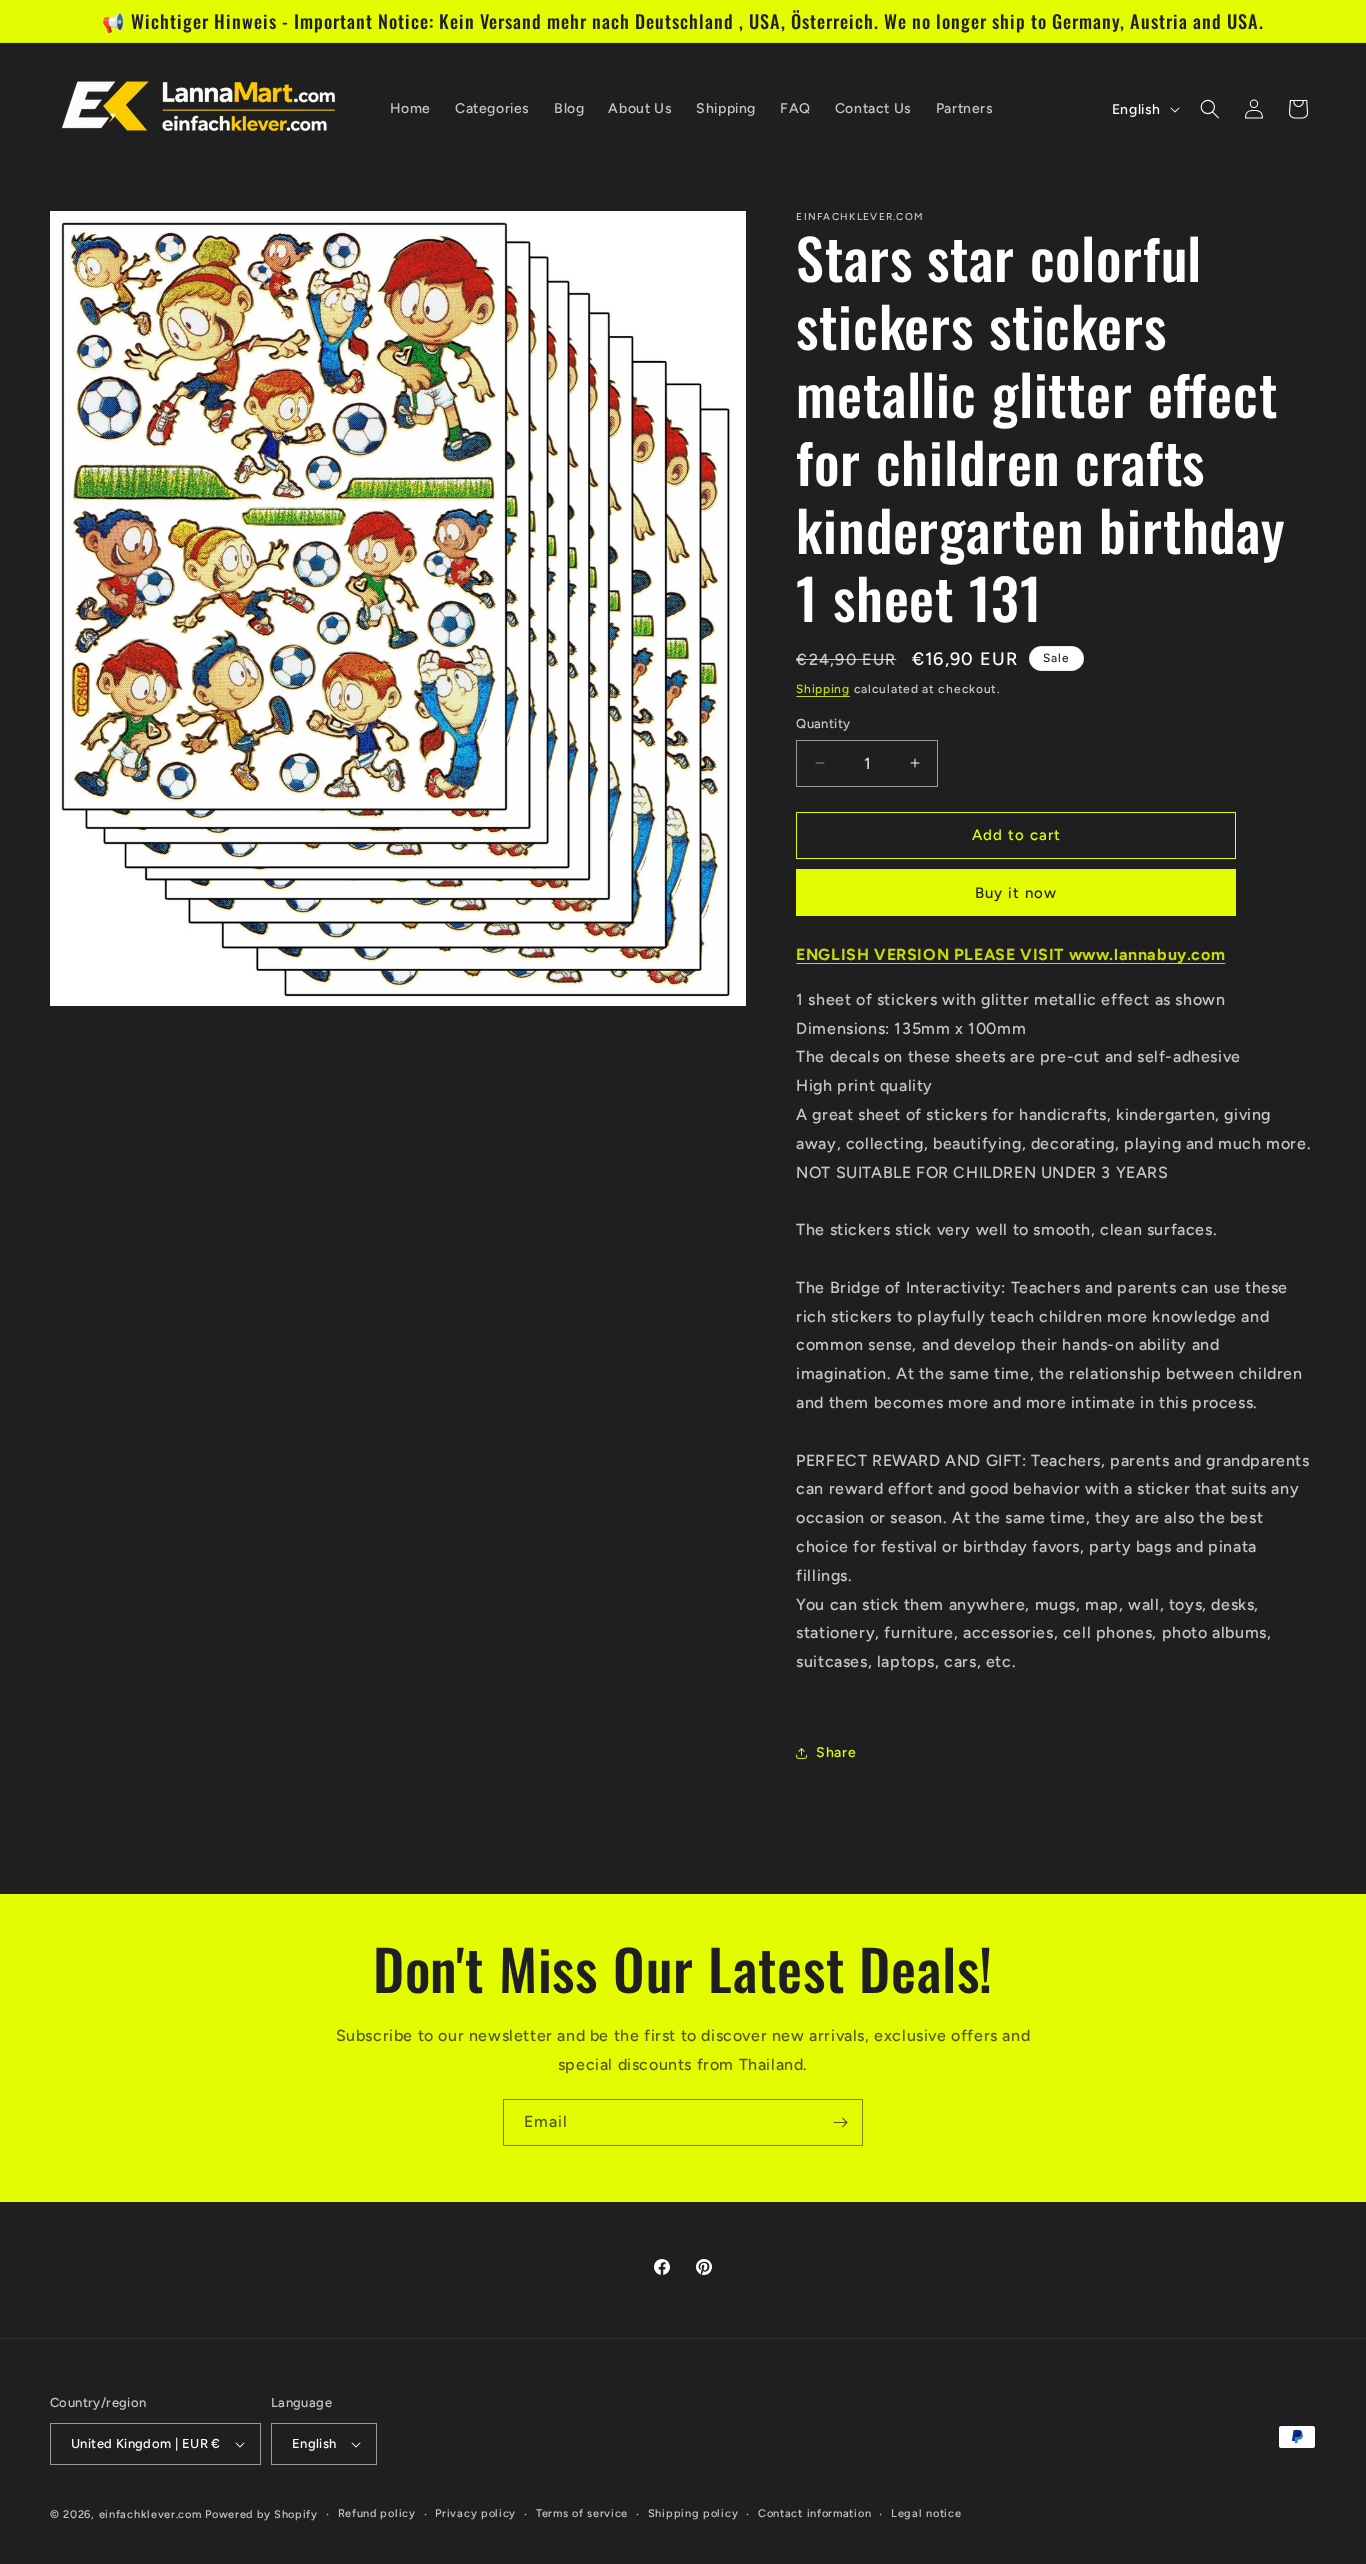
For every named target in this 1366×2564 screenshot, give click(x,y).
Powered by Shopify (261, 2514)
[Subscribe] (840, 2122)
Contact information (814, 2513)
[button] (1210, 109)
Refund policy (377, 2513)
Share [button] (836, 1752)
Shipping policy (693, 2513)
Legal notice (926, 2513)
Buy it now (1016, 893)
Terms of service (582, 2513)
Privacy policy (475, 2513)
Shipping (823, 689)
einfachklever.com (150, 2514)
